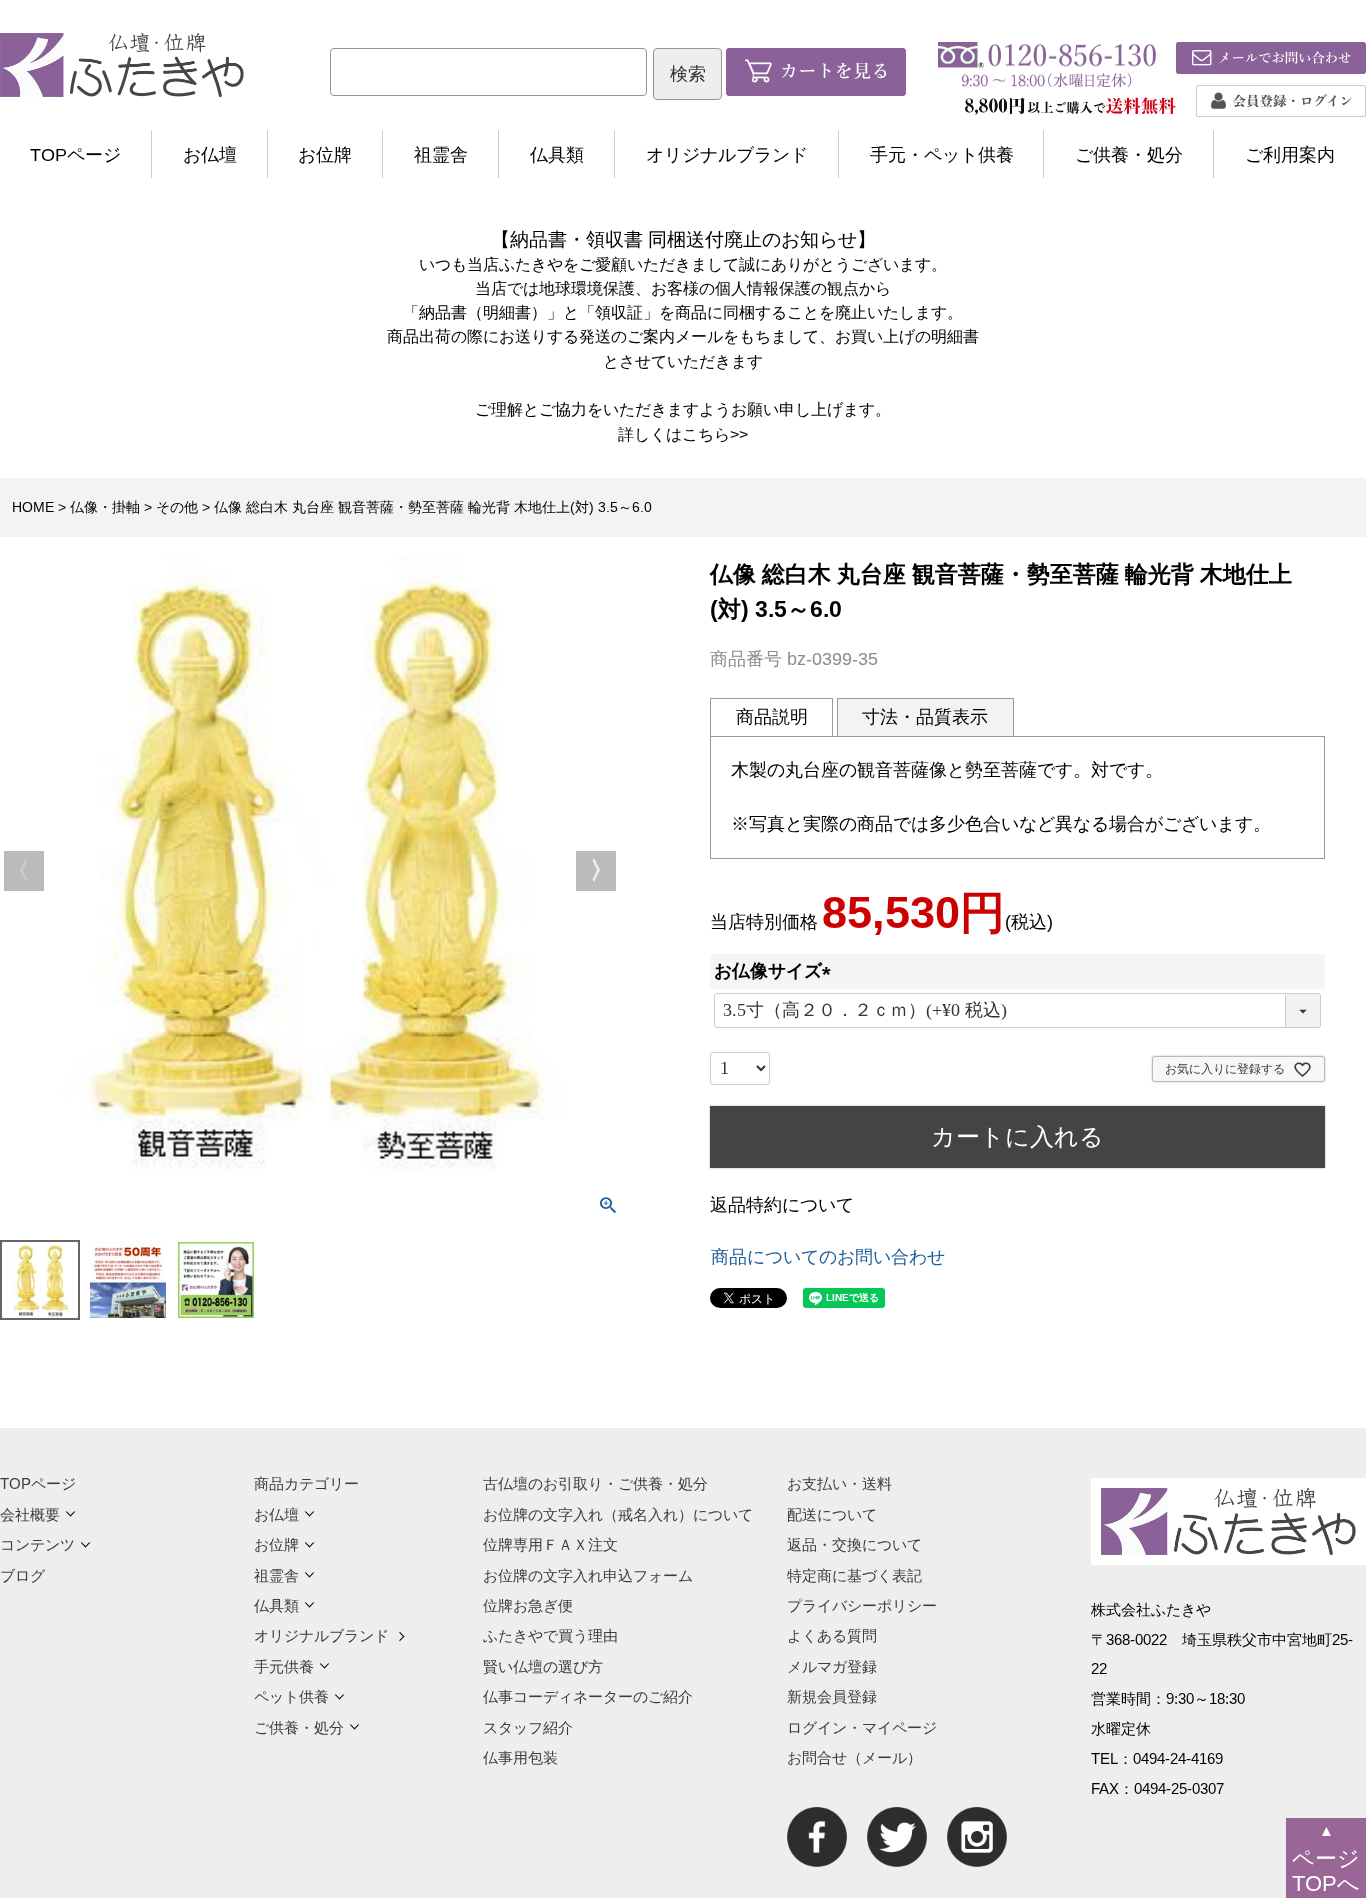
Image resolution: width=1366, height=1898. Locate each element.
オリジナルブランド (727, 155)
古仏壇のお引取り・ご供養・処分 (595, 1483)
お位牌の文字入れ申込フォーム (588, 1575)
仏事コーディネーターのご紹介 (588, 1696)
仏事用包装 (520, 1757)
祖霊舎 (441, 155)
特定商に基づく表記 (854, 1575)
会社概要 (30, 1514)
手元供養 (284, 1666)
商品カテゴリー (306, 1483)
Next (596, 871)
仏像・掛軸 (105, 507)
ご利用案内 (1290, 155)
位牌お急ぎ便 (528, 1605)
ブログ (22, 1575)
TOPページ (75, 155)
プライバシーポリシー (862, 1605)
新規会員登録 (832, 1696)
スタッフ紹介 (528, 1727)
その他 (177, 507)
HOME (33, 507)
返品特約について (782, 1205)
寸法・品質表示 (925, 717)
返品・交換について (854, 1544)
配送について (832, 1514)
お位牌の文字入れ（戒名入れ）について (618, 1514)
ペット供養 (291, 1696)
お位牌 (325, 155)
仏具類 (557, 155)
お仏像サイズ (777, 971)
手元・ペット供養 (942, 155)
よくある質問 (832, 1635)
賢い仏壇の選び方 (543, 1666)
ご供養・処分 (1129, 155)
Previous (24, 871)
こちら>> (715, 434)
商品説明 (772, 717)
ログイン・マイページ (862, 1727)
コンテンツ (37, 1544)
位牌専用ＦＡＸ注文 (550, 1544)
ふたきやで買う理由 (550, 1635)
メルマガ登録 (832, 1666)
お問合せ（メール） (854, 1757)
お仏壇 (210, 155)
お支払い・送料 (839, 1483)
